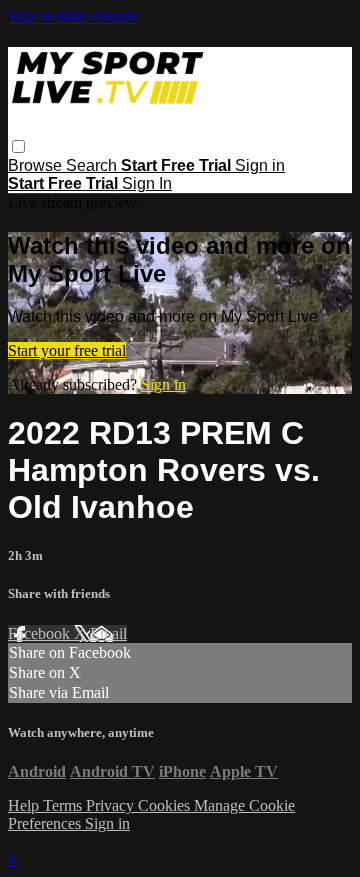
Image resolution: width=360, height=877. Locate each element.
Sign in (260, 165)
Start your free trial (67, 350)
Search (93, 165)
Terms (64, 805)
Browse (37, 165)
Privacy (112, 805)
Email (108, 633)
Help (25, 805)
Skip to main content (73, 16)
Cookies (166, 805)
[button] (18, 146)
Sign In (147, 183)
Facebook (41, 633)
